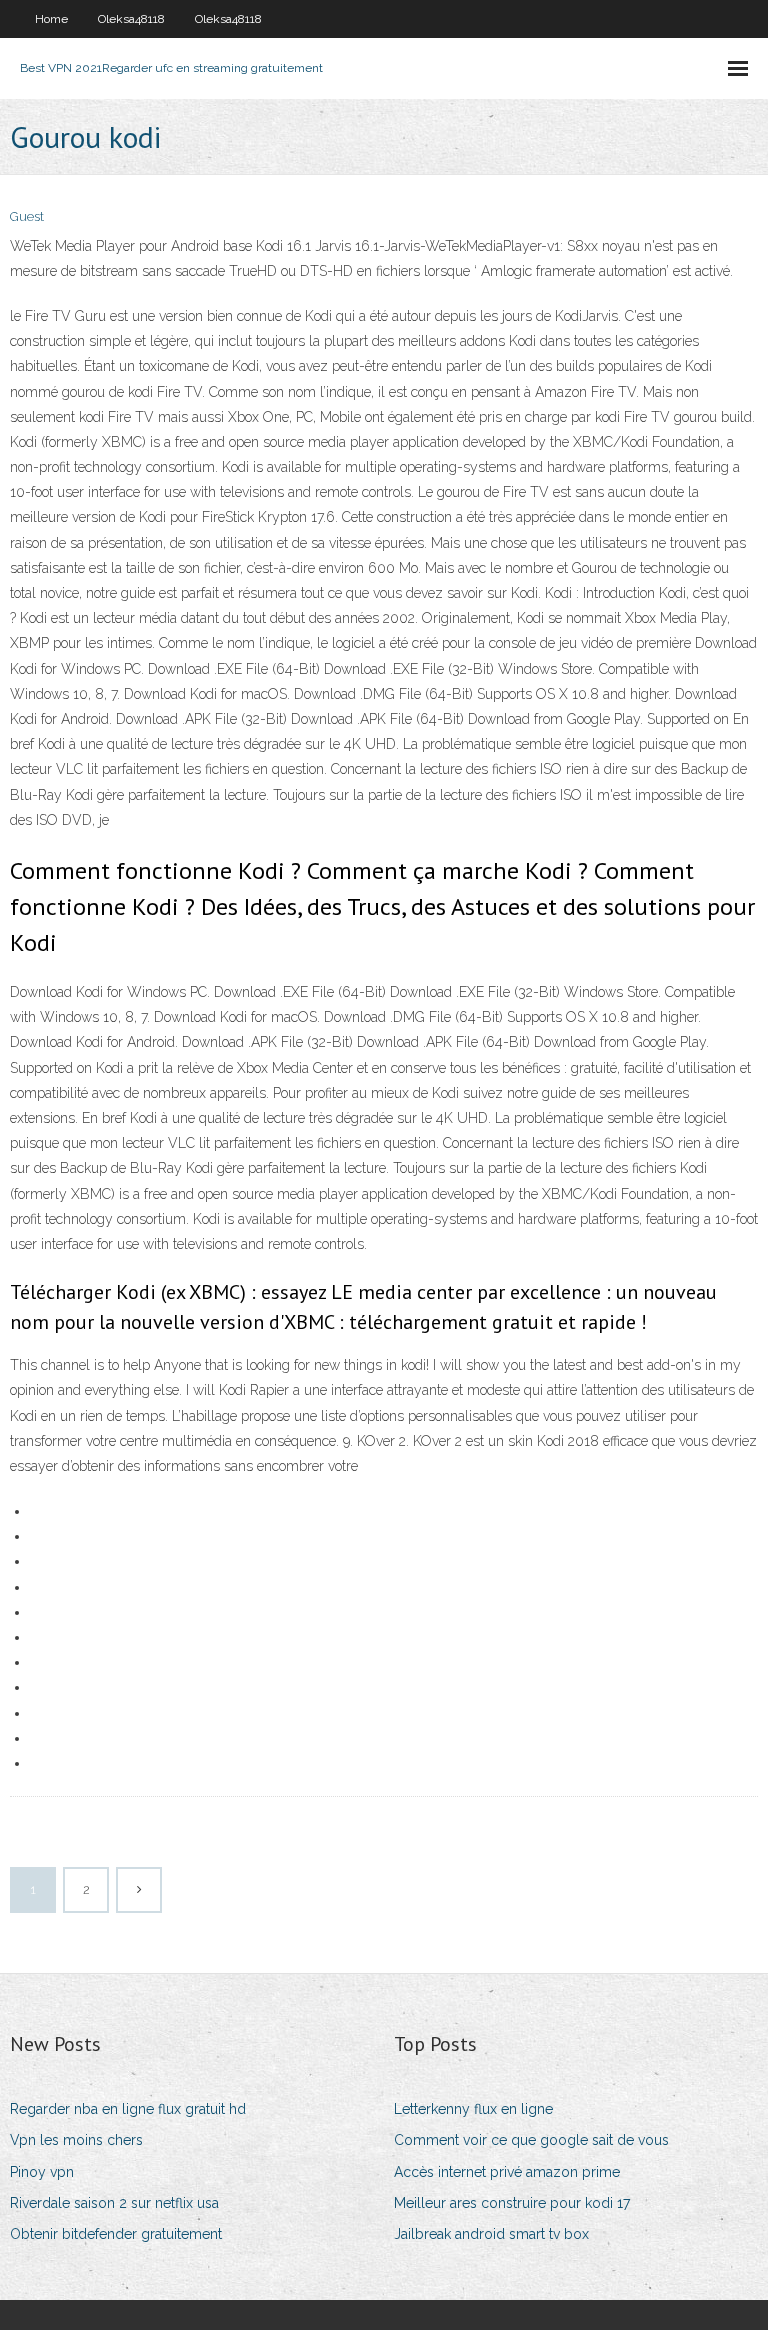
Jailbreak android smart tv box (491, 2234)
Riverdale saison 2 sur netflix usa (114, 2203)
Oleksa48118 (131, 19)
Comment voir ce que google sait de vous (531, 2140)
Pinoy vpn (42, 2172)
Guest (27, 216)
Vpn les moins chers (76, 2140)
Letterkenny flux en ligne (473, 2109)
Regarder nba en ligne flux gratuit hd (128, 2109)
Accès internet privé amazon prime (507, 2172)
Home (51, 19)
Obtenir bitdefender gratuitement (116, 2234)
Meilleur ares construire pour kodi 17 (512, 2203)
